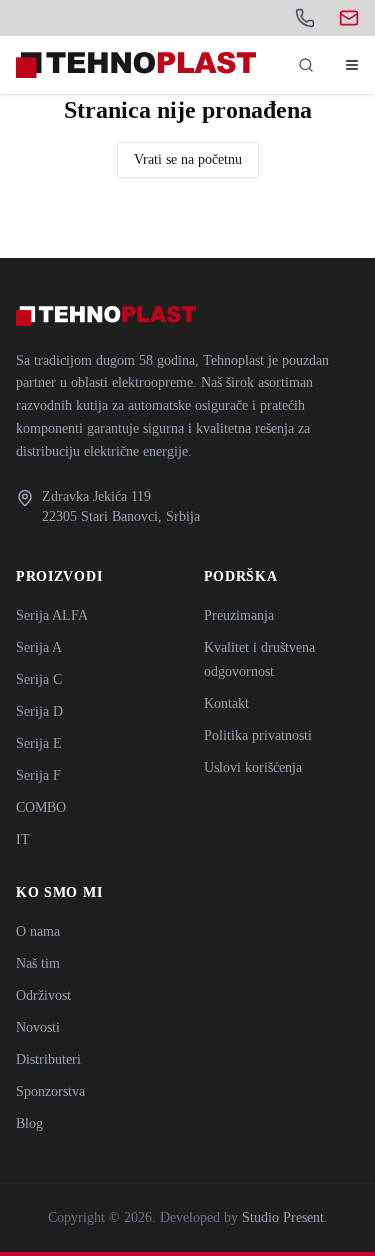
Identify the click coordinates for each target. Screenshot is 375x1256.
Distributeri (48, 1059)
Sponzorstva (50, 1091)
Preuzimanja (239, 615)
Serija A (39, 647)
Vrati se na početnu (188, 159)
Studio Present (283, 1217)
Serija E (39, 743)
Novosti (38, 1027)
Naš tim (38, 963)
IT (23, 839)
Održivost (43, 995)
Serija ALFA (52, 615)
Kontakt (226, 703)
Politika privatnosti (258, 735)
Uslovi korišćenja (253, 767)
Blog (29, 1123)
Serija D (39, 711)
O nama (38, 931)
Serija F (38, 775)
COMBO (41, 807)
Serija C (39, 679)
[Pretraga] (306, 65)
